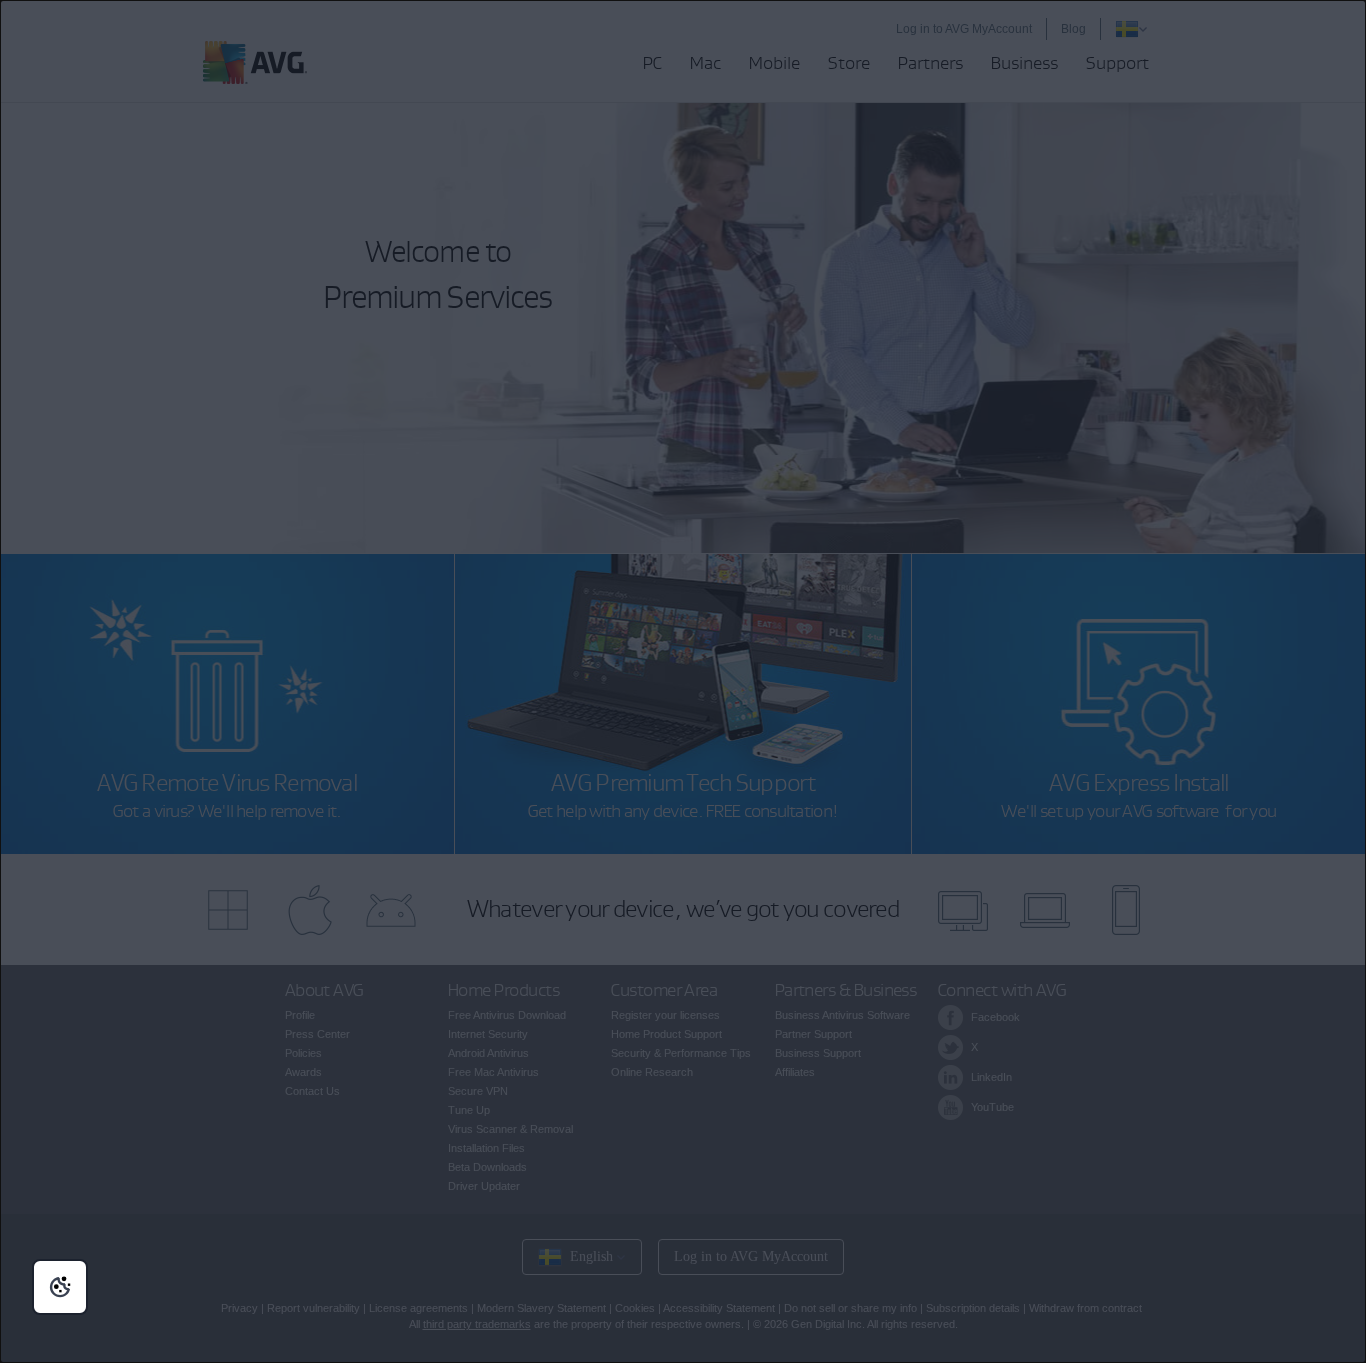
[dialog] (683, 681)
